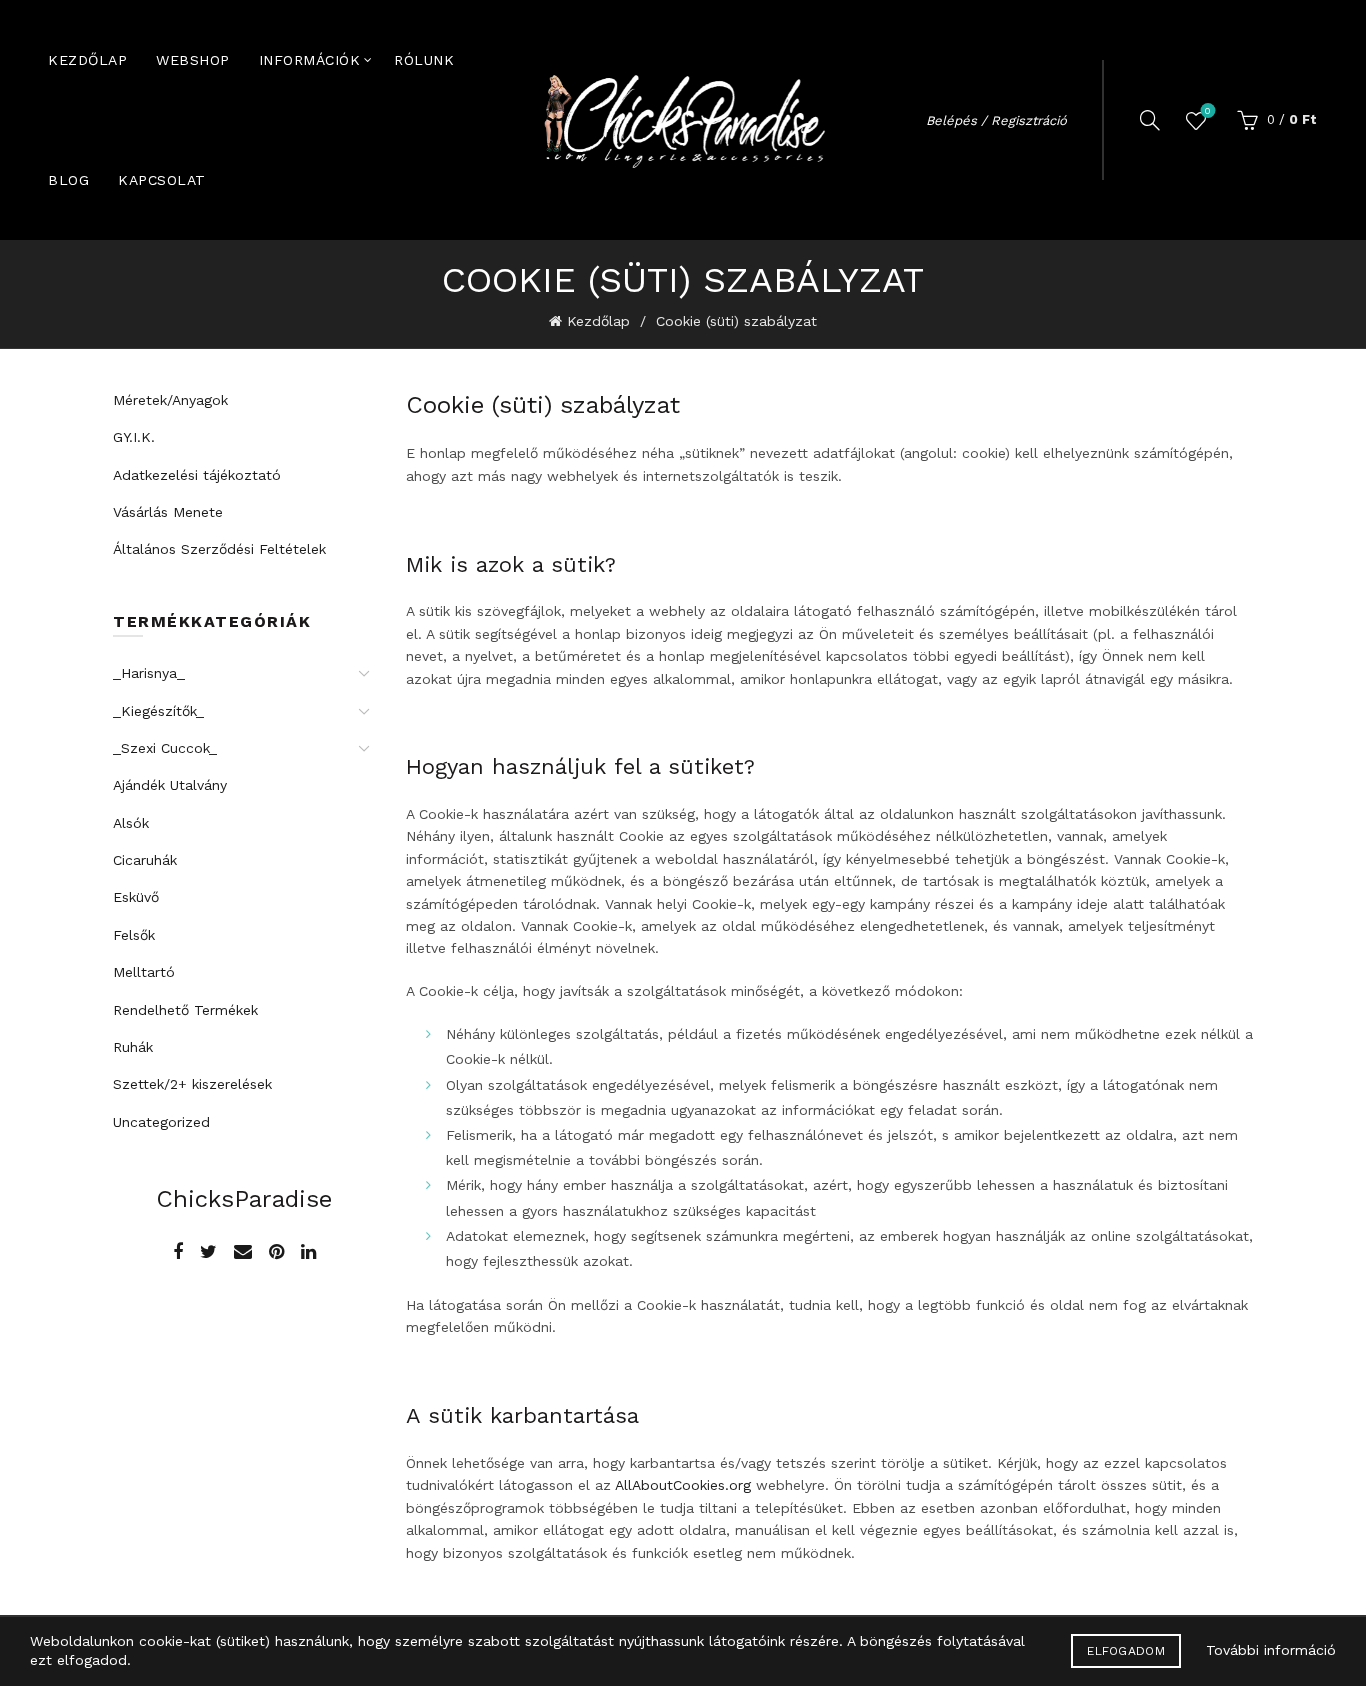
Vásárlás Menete (168, 512)
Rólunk (424, 60)
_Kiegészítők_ (158, 711)
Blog (68, 180)
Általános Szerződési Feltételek (219, 549)
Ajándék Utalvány (170, 785)
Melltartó (144, 972)
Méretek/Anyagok (170, 400)
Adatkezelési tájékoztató (197, 475)
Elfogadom (1126, 1651)
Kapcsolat (162, 180)
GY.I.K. (134, 437)
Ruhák (133, 1047)
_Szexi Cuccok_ (165, 748)
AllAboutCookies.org (683, 1485)
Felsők (134, 935)
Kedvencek (1207, 111)
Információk (310, 60)
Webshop (193, 60)
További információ (1271, 1650)
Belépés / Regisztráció (996, 120)
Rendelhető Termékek (185, 1010)
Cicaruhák (145, 860)
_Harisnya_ (149, 673)
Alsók (131, 823)
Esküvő (136, 897)
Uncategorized (161, 1122)
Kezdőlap (87, 60)
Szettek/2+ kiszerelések (192, 1084)
